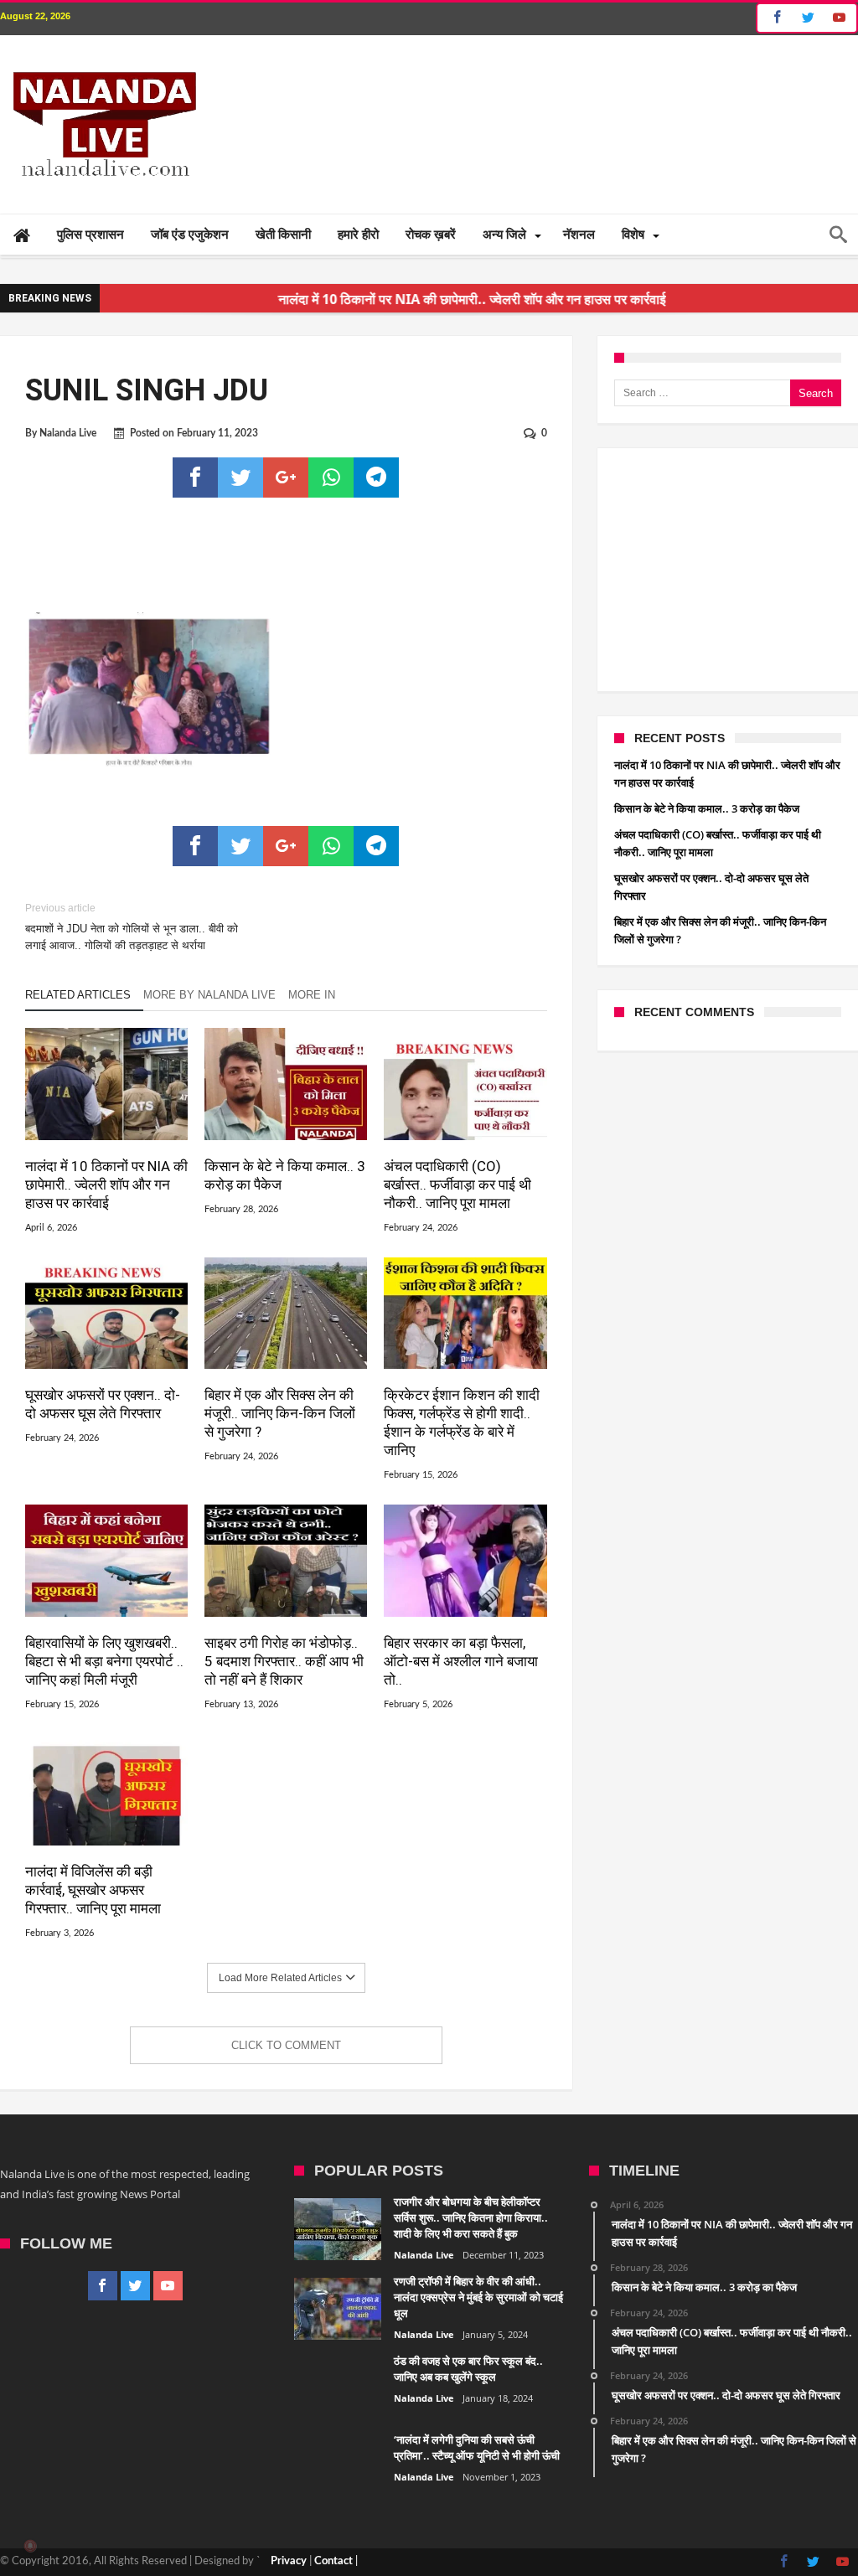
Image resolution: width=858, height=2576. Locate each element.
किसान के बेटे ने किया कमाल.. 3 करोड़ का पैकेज (285, 1175)
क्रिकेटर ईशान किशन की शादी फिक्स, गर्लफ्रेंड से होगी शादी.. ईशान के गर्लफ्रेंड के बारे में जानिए (462, 1422)
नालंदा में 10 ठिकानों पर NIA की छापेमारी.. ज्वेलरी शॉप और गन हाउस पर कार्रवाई (106, 1185)
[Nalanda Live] (101, 60)
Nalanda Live (68, 433)
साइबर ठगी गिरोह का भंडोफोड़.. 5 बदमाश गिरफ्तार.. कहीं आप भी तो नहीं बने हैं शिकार (284, 1661)
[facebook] (195, 478)
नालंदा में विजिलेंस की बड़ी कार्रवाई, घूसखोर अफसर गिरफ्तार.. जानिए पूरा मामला (93, 1890)
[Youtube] (839, 18)
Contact (333, 2561)
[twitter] (240, 478)
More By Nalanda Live (209, 995)
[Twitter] (808, 18)
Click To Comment (286, 2045)
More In (313, 995)
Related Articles (78, 995)
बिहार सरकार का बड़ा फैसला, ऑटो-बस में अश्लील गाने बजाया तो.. (461, 1661)
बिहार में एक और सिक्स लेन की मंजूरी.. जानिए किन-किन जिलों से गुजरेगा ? (280, 1413)
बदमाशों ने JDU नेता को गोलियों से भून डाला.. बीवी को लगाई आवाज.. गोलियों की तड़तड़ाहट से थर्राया (132, 927)
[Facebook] (775, 18)
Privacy (289, 2561)
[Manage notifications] (30, 2546)
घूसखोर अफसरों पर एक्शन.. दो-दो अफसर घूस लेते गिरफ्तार (103, 1404)
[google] (286, 478)
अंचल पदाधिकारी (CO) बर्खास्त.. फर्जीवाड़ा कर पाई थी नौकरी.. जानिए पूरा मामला (457, 1185)
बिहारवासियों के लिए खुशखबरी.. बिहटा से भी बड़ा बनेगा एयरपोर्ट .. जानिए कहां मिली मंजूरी (104, 1661)
